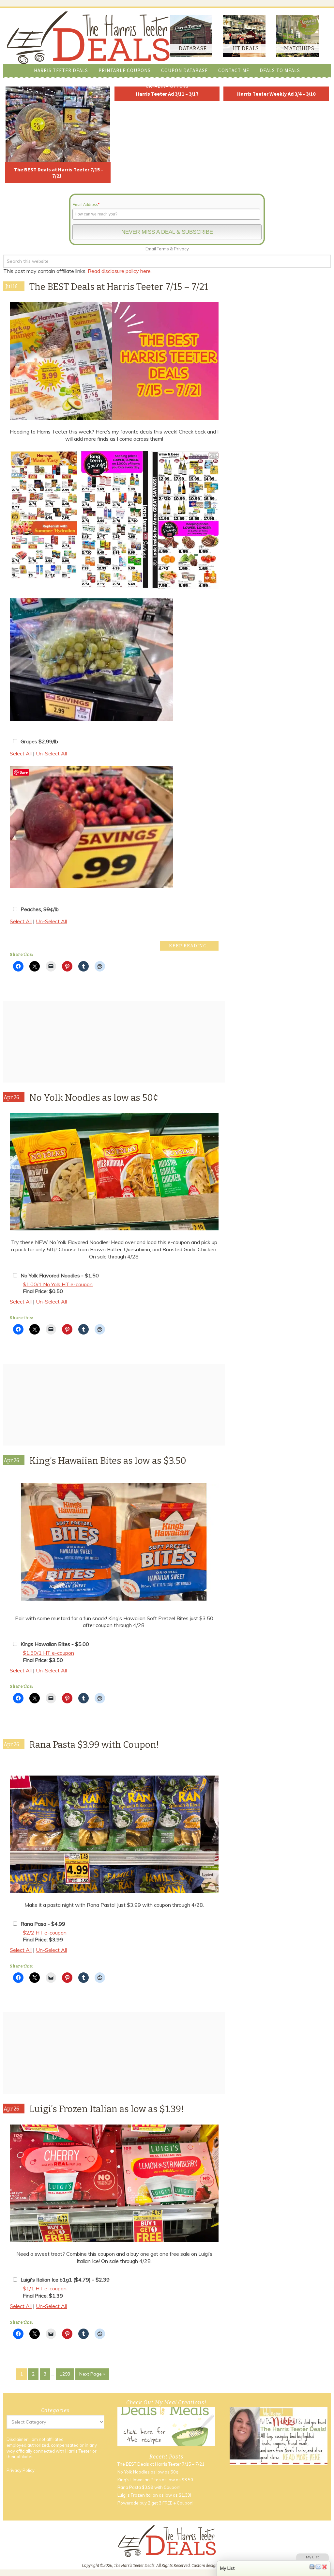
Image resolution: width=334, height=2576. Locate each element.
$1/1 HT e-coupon (45, 2288)
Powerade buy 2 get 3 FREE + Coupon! (155, 2503)
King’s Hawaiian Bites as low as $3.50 (108, 1461)
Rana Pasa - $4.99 (43, 1924)
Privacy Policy (21, 2470)
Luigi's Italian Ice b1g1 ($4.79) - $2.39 (65, 2280)
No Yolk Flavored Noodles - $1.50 (60, 1275)
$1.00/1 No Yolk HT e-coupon (58, 1284)
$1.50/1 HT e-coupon (48, 1653)
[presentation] (226, 520)
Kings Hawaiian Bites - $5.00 (55, 1644)
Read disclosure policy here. (120, 271)
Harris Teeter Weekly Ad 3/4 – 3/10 (276, 94)
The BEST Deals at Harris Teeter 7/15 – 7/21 (59, 173)
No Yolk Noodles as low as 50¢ (94, 1098)
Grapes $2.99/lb (39, 741)
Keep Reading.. (189, 946)
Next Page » (92, 2374)
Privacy (181, 249)
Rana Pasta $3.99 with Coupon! (94, 1745)
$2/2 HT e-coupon (45, 1933)
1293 (65, 2374)
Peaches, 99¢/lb (40, 909)
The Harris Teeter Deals (88, 38)
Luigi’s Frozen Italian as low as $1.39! (107, 2109)
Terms (163, 249)
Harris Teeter (78, 2451)
